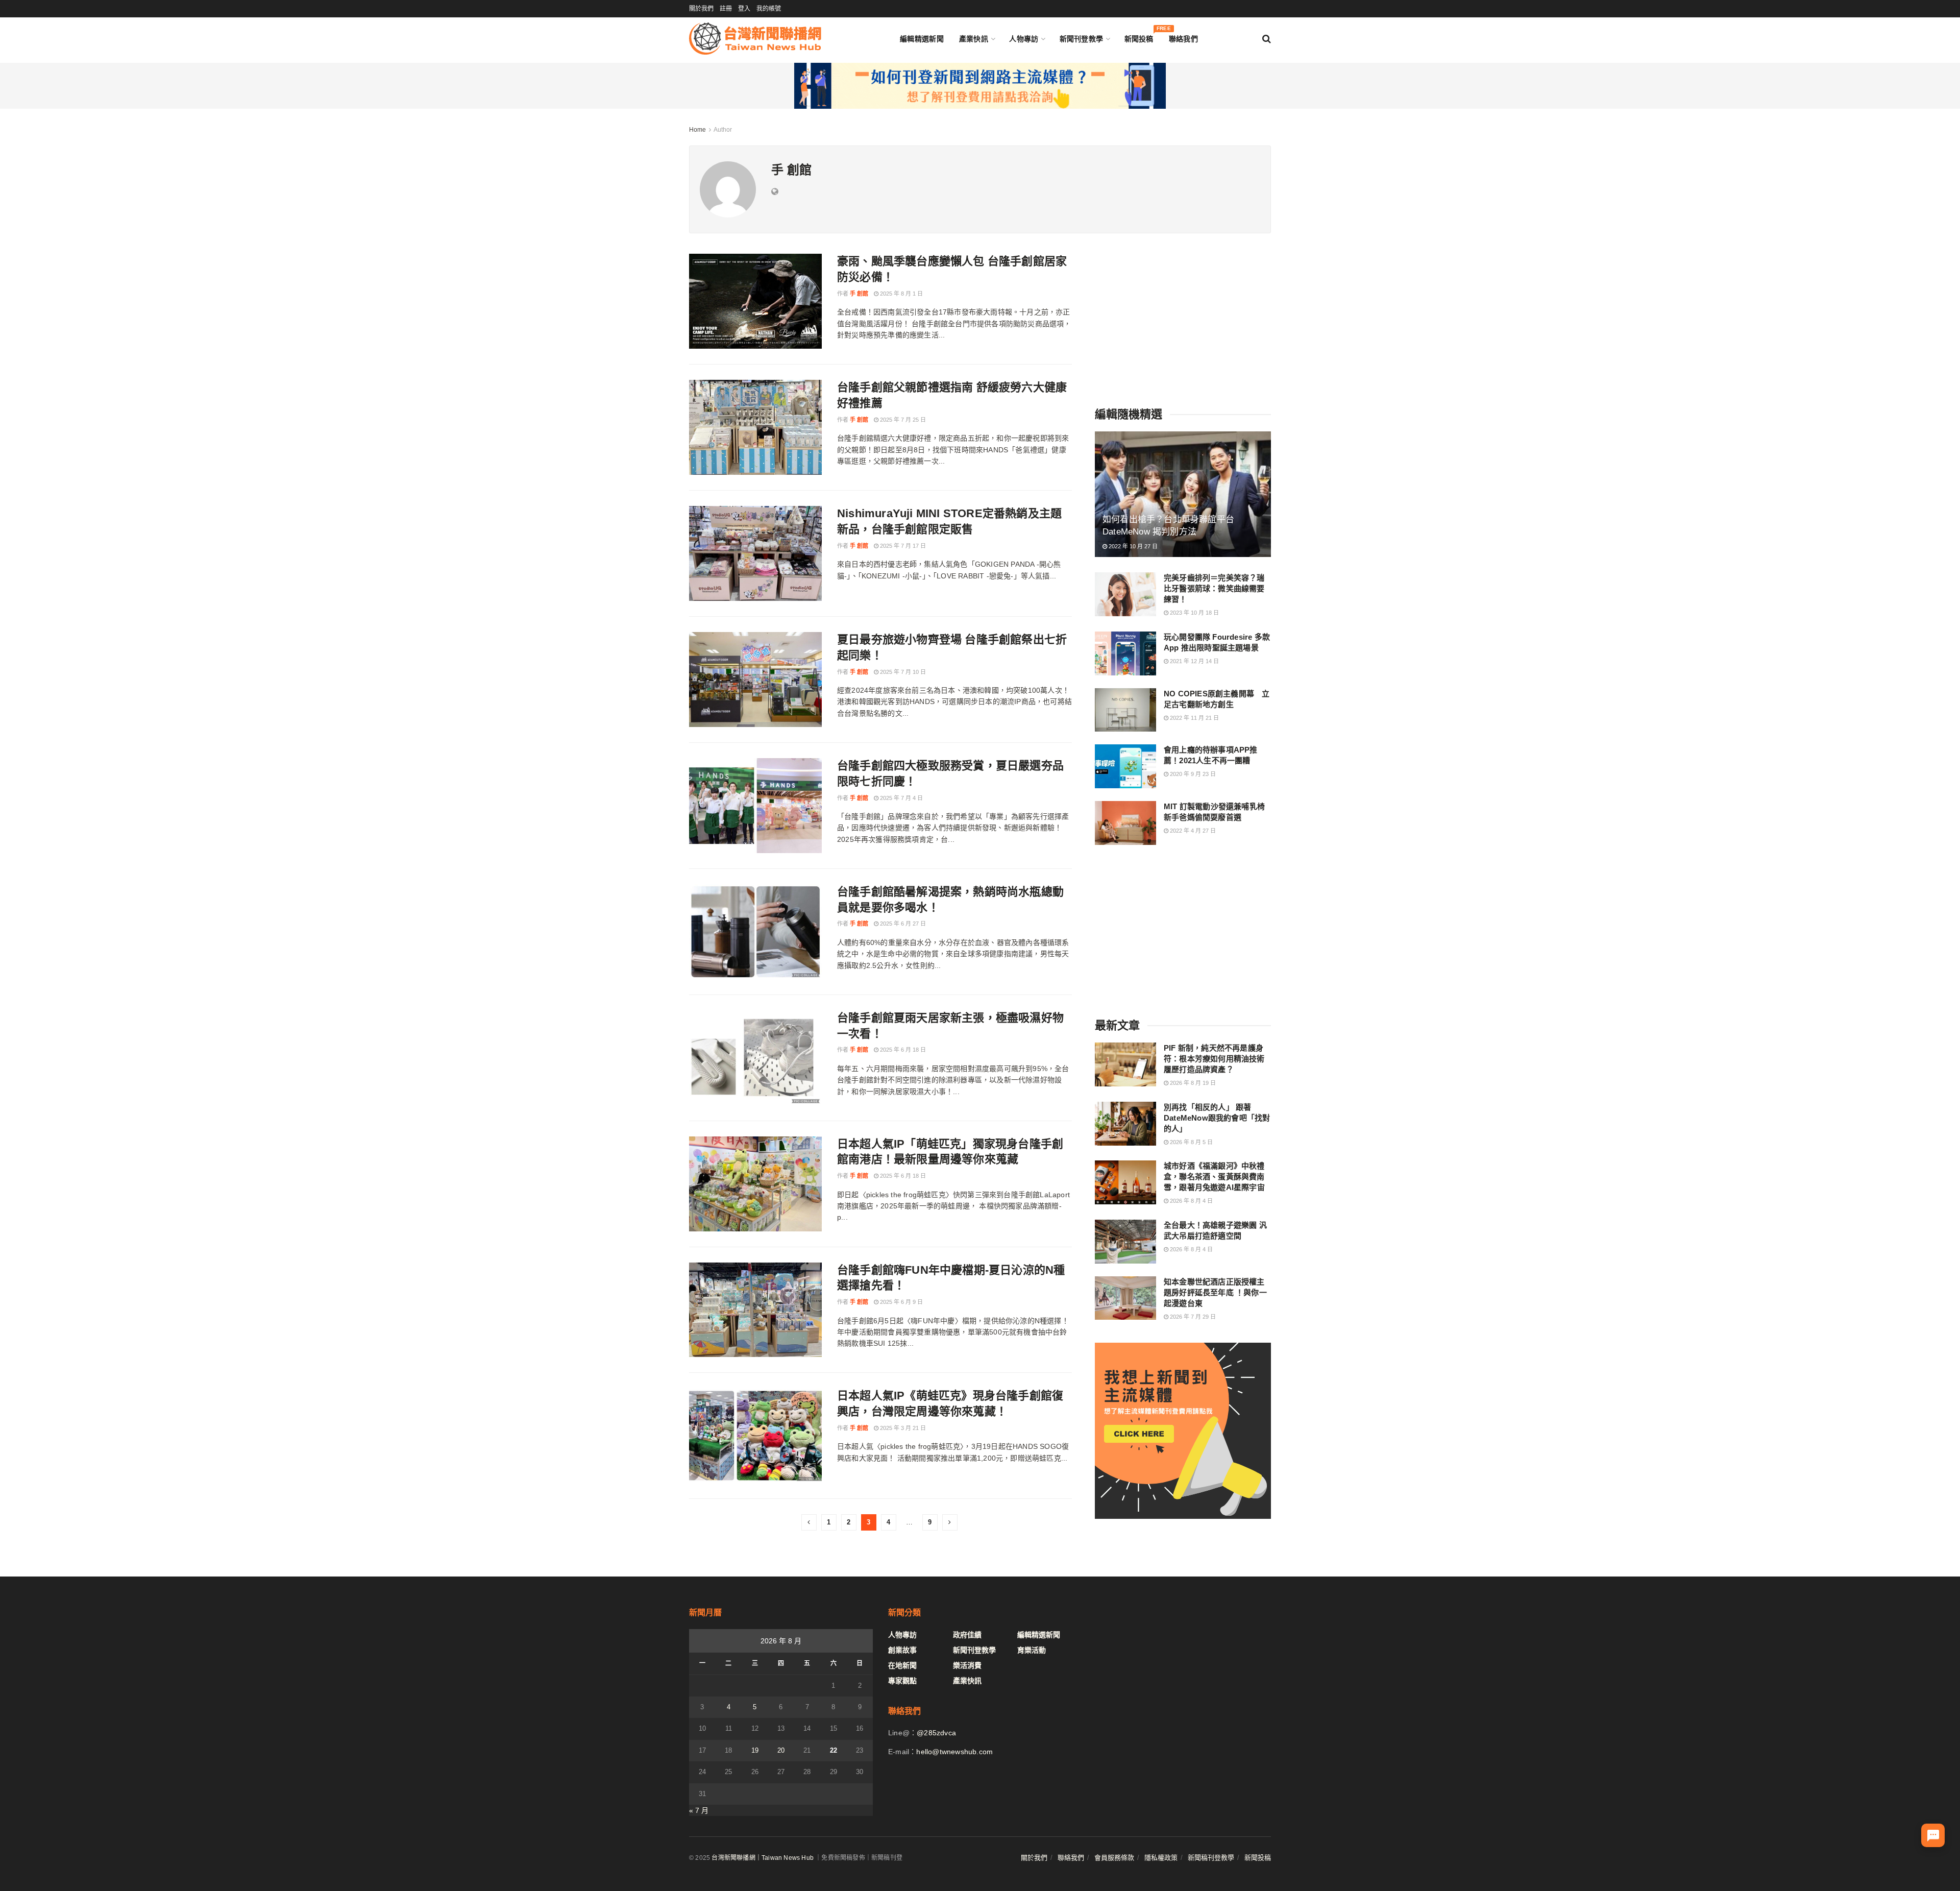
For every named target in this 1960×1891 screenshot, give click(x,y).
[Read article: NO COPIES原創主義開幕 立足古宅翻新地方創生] (1125, 710)
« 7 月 (699, 1810)
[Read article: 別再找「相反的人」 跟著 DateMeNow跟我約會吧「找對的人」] (1125, 1124)
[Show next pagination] (950, 1522)
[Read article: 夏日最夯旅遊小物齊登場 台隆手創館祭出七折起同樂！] (755, 680)
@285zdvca (936, 1733)
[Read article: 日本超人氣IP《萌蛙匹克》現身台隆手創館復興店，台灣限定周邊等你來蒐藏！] (755, 1436)
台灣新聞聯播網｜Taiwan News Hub (763, 1858)
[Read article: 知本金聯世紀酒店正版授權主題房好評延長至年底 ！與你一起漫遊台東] (1125, 1298)
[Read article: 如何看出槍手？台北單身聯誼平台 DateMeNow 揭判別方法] (1183, 494)
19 (755, 1750)
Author (723, 130)
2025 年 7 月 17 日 (902, 546)
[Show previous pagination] (809, 1522)
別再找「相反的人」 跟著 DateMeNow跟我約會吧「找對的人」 (1217, 1118)
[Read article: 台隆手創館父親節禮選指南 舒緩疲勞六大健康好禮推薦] (755, 427)
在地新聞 (902, 1665)
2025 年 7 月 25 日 (902, 420)
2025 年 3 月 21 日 (902, 1428)
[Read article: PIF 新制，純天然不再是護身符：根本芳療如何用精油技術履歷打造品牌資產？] (1125, 1064)
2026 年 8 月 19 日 (1192, 1083)
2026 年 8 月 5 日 (1191, 1142)
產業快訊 (974, 39)
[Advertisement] (1183, 318)
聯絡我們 (1183, 39)
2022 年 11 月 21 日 (1194, 718)
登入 (744, 9)
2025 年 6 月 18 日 (902, 1050)
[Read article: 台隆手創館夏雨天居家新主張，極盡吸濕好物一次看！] (755, 1058)
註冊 (726, 9)
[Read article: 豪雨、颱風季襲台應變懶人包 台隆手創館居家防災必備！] (755, 301)
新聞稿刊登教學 (1211, 1858)
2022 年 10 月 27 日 (1132, 546)
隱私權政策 (1161, 1858)
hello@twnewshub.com (954, 1752)
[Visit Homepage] (755, 39)
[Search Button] (1267, 39)
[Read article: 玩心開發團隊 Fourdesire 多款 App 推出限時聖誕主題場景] (1125, 653)
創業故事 (902, 1650)
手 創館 (859, 294)
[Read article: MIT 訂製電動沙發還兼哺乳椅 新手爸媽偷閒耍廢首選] (1125, 823)
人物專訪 (1024, 39)
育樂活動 (1032, 1650)
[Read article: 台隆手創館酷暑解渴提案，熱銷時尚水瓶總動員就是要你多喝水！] (755, 932)
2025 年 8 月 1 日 (901, 294)
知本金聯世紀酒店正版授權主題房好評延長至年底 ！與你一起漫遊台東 (1215, 1292)
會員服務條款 (1114, 1858)
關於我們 (701, 9)
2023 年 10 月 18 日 (1194, 613)
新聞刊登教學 (1082, 39)
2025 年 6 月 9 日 (901, 1302)
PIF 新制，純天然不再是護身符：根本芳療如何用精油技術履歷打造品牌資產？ (1214, 1059)
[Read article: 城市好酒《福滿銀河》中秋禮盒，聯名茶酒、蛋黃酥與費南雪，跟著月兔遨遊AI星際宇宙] (1125, 1182)
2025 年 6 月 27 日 (902, 924)
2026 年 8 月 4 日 (1191, 1201)
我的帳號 (769, 9)
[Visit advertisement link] (980, 86)
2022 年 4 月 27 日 (1192, 831)
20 (781, 1750)
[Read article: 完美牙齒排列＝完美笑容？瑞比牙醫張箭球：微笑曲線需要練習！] (1125, 594)
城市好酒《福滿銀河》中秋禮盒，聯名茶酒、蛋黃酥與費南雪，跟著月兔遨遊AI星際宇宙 (1214, 1177)
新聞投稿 (1139, 37)
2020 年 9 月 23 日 (1192, 774)
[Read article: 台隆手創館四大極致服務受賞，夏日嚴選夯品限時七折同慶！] (755, 806)
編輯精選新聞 (922, 39)
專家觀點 (902, 1681)
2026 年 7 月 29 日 (1192, 1317)
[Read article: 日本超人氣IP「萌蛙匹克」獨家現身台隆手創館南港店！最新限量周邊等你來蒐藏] (755, 1184)
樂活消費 (967, 1665)
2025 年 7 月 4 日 (901, 798)
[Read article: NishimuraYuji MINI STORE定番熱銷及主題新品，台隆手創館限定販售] (755, 553)
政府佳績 (967, 1635)
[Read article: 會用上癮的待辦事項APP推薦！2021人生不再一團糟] (1125, 766)
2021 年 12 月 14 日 (1194, 661)
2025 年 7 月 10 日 (902, 672)
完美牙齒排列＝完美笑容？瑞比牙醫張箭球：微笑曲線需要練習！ (1214, 588)
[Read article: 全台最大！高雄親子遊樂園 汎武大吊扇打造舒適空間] (1125, 1242)
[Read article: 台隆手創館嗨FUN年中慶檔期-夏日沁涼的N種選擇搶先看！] (755, 1310)
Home (697, 130)
